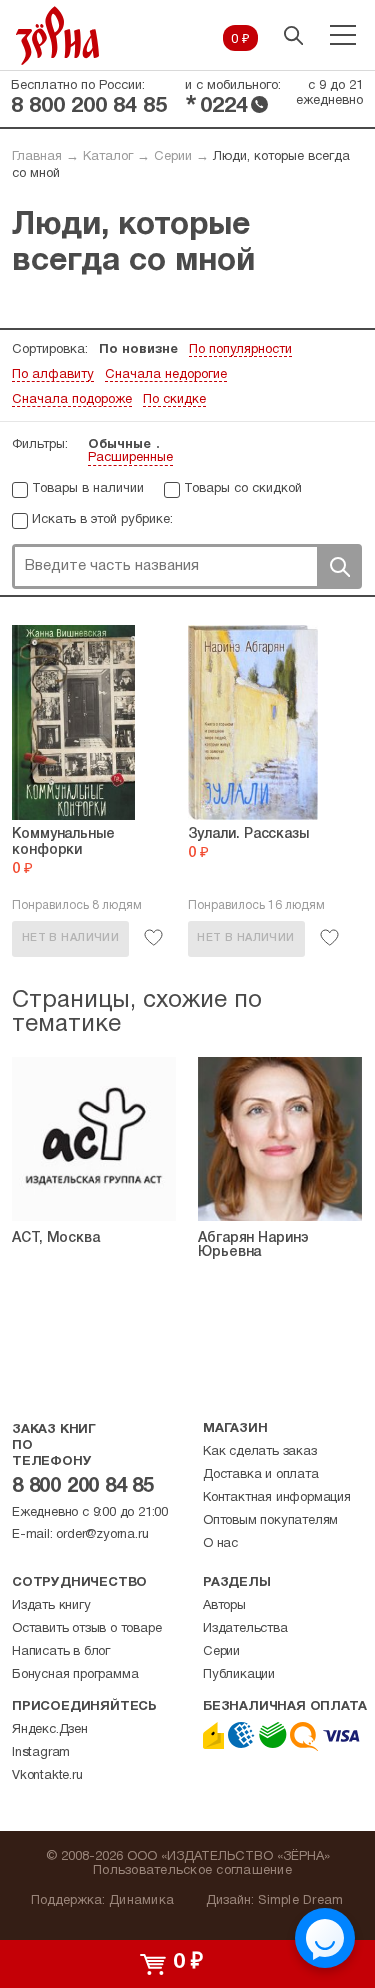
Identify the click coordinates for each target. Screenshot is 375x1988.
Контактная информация (277, 1498)
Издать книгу (51, 1606)
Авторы (224, 1606)
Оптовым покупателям (270, 1521)
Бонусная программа (75, 1675)
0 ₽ (240, 40)
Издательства (245, 1629)
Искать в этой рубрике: (102, 520)
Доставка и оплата (261, 1475)
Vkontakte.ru (47, 1776)
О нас (220, 1544)
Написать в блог (61, 1652)
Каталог (108, 157)
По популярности (240, 350)
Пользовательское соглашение (192, 1871)
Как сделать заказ (260, 1452)
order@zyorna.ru (102, 1535)
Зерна (58, 35)
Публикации (239, 1675)
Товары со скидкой (243, 489)
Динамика (141, 1901)
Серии (173, 157)
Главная (37, 157)
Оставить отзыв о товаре (86, 1629)
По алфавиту (53, 375)
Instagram (41, 1753)
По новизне (138, 350)
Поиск (339, 566)
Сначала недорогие (166, 375)
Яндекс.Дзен (50, 1730)
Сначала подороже (72, 400)
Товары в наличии (88, 489)
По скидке (174, 400)
